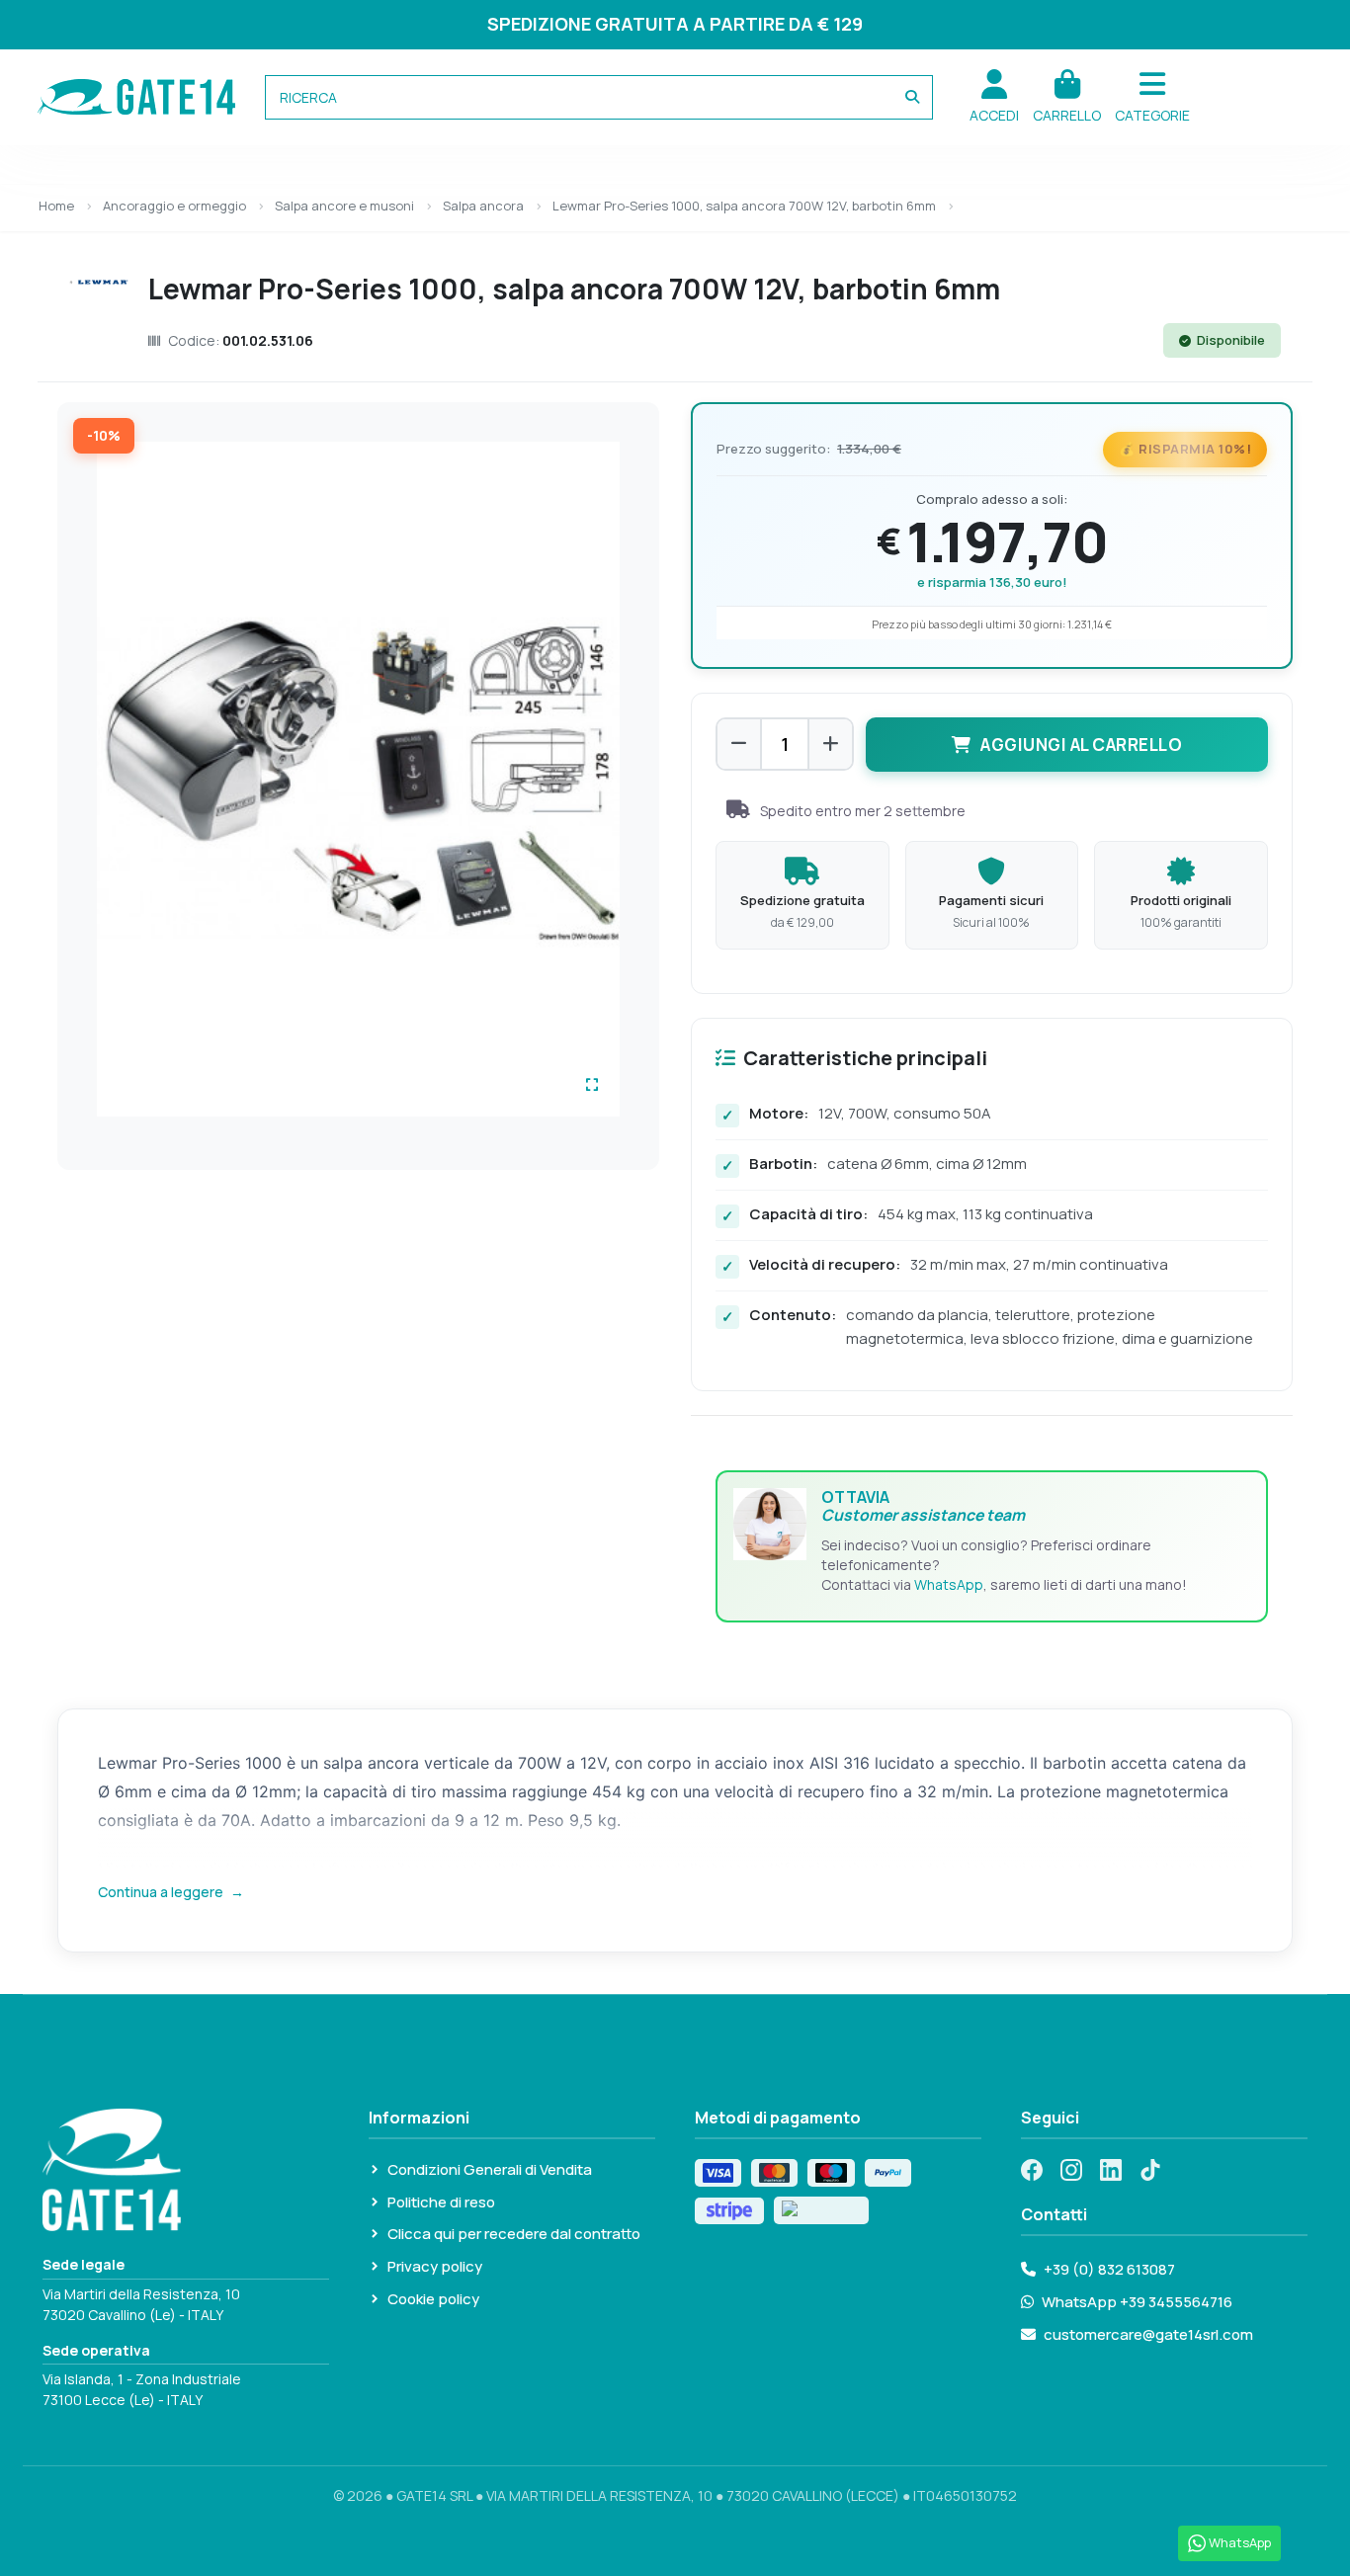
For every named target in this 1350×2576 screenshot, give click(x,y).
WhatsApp (949, 1584)
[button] (1152, 97)
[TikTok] (1150, 2170)
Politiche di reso (441, 2202)
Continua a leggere (171, 1892)
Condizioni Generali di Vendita (490, 2169)
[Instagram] (1071, 2170)
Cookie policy (433, 2299)
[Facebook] (1032, 2170)
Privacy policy (435, 2266)
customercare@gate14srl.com (1148, 2334)
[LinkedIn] (1111, 2170)
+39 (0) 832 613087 (1109, 2269)
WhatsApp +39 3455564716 (1137, 2302)
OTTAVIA (923, 1506)
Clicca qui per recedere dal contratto (514, 2234)
